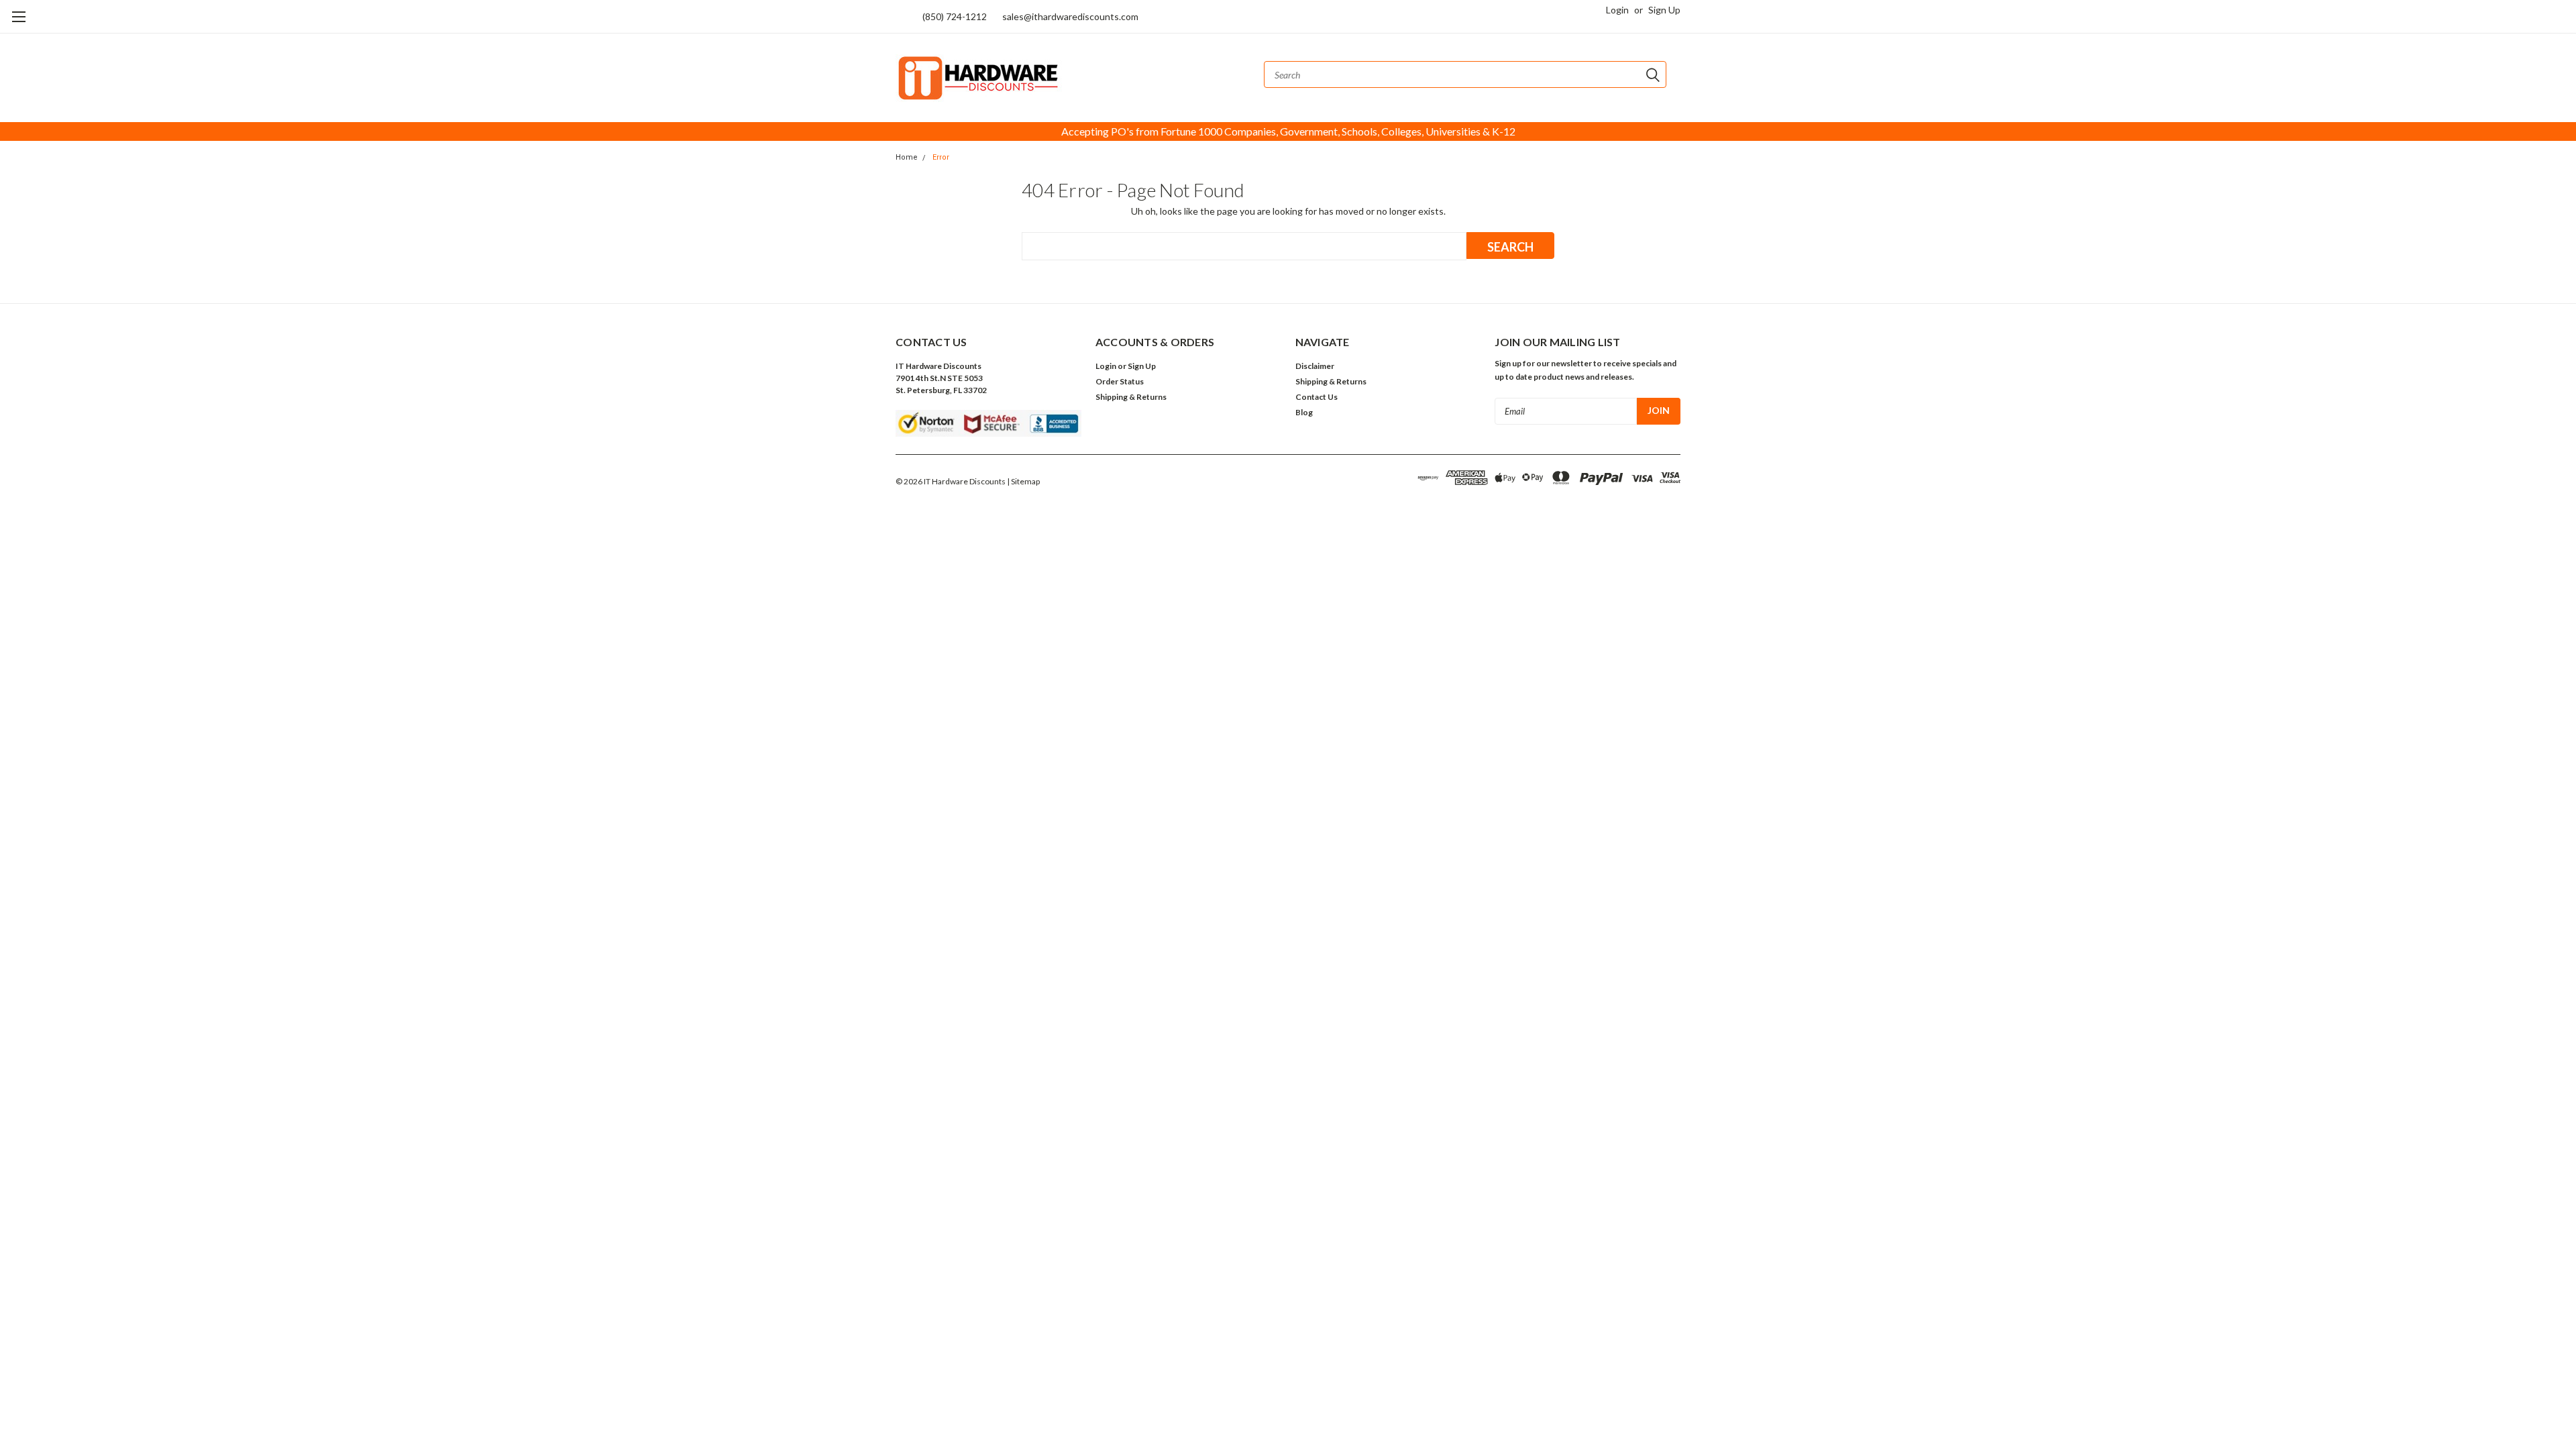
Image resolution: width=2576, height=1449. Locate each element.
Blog (1304, 412)
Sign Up (1664, 10)
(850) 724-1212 (955, 16)
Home (907, 157)
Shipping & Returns (1131, 397)
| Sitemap (1023, 481)
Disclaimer (1315, 366)
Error (941, 157)
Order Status (1120, 381)
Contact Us (1317, 397)
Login (1617, 10)
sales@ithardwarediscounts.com (1070, 16)
